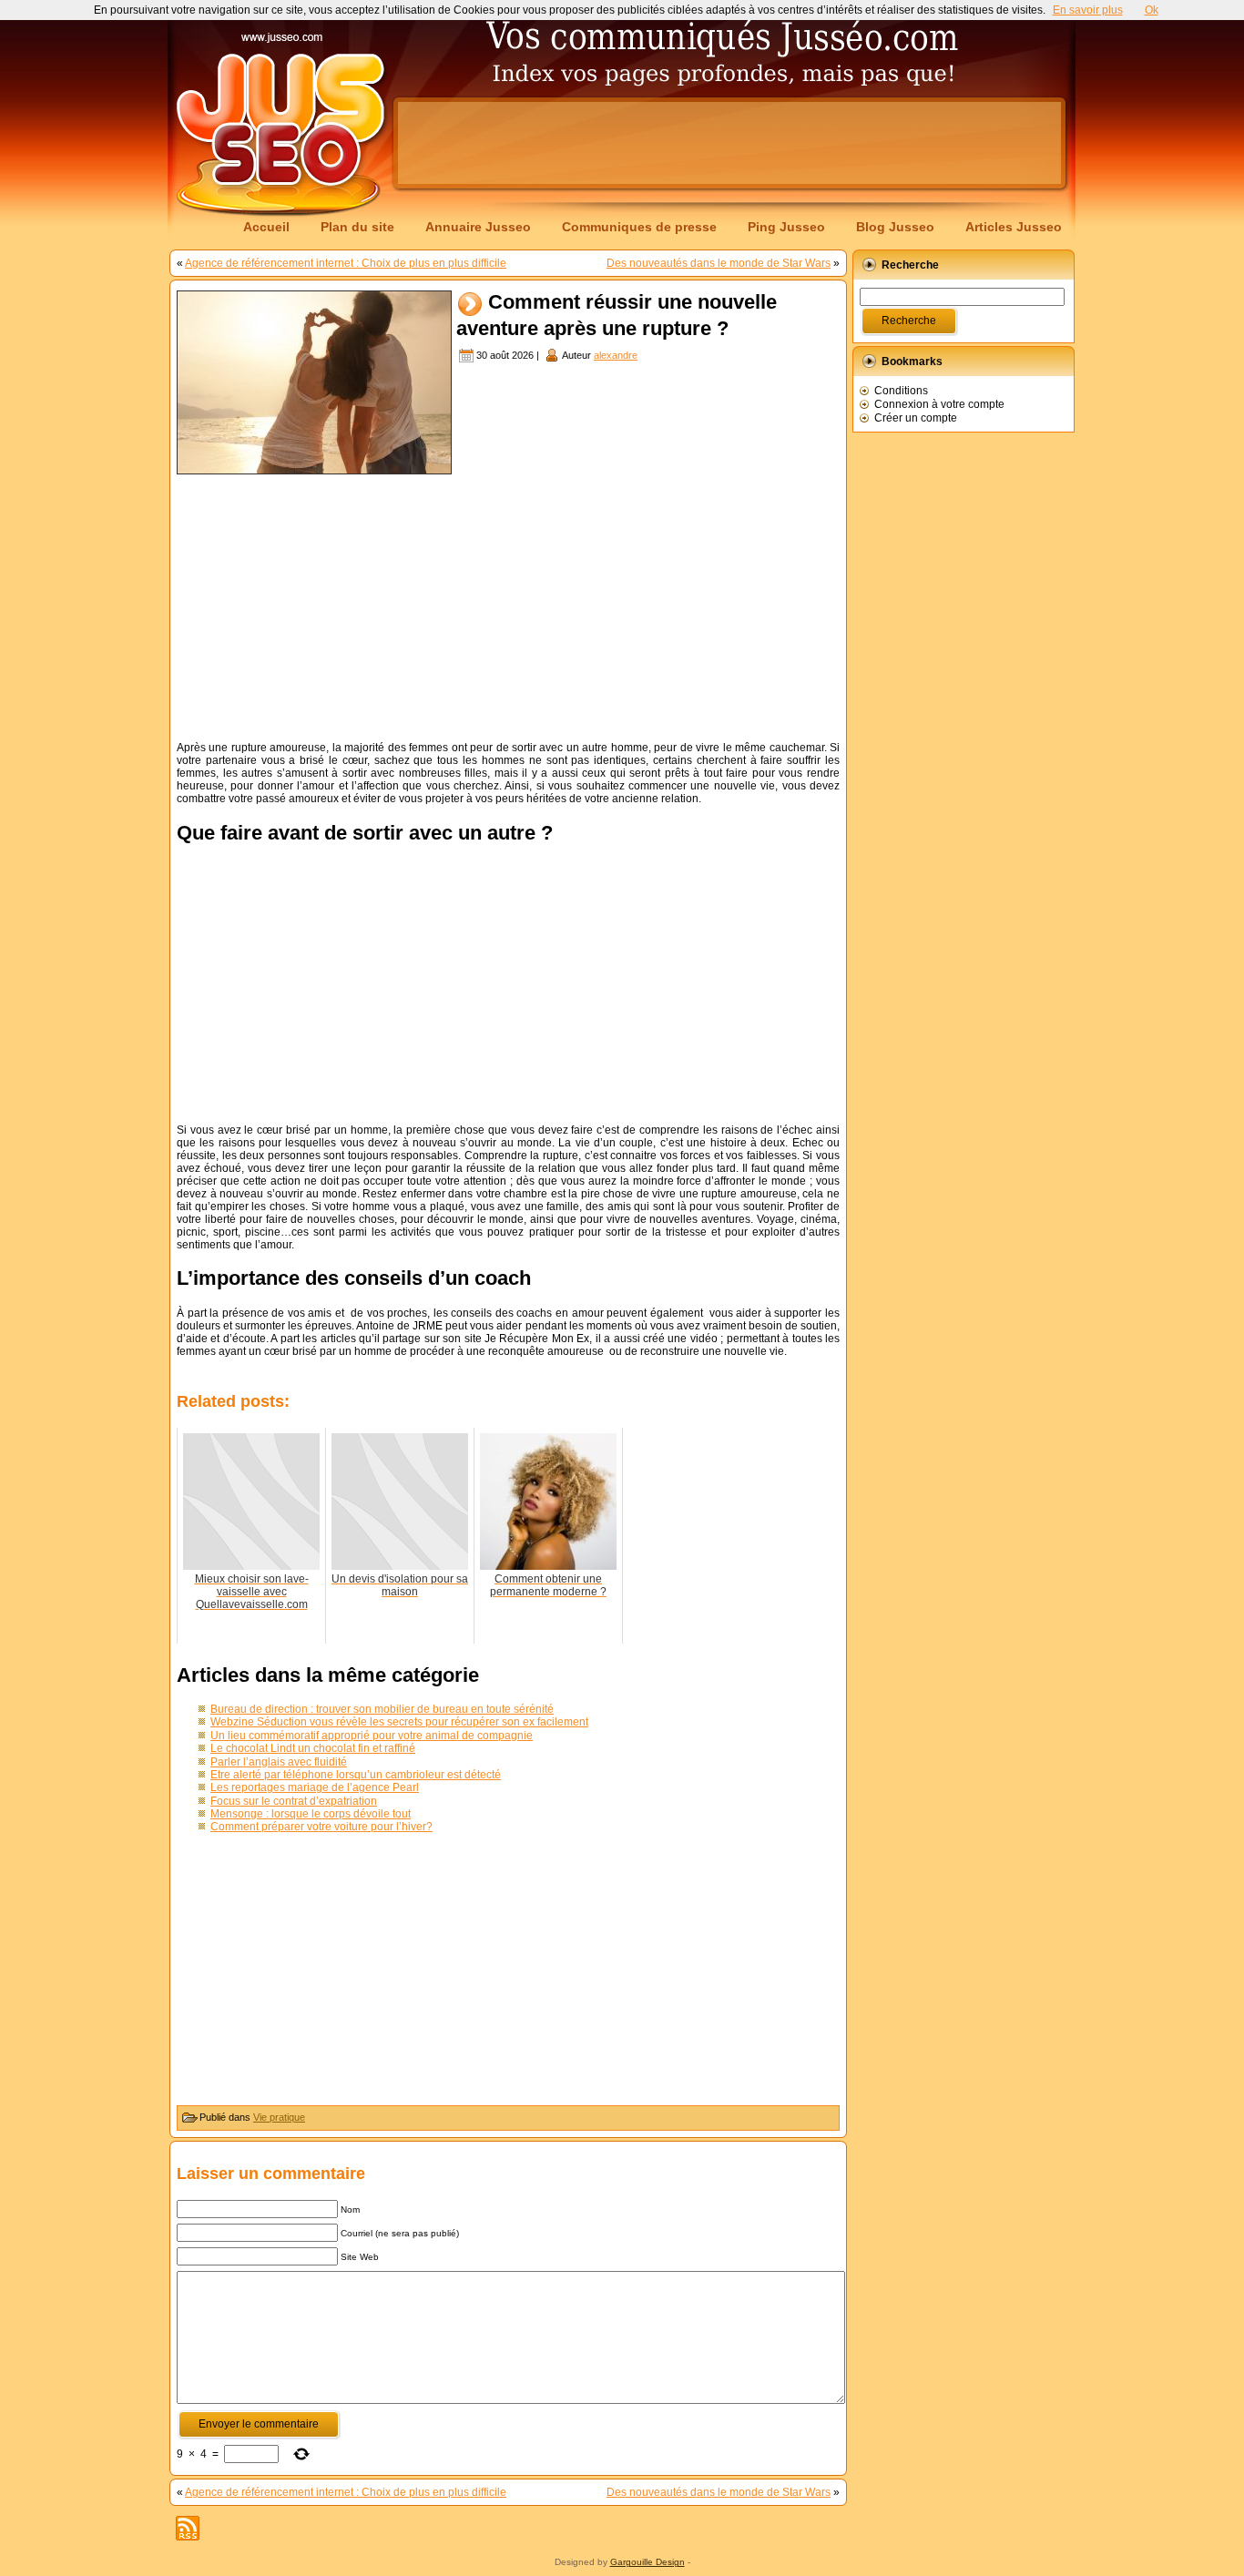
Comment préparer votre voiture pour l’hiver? (321, 1827)
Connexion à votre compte (939, 404)
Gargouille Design (647, 2562)
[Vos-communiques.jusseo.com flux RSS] (188, 2528)
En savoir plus (1088, 10)
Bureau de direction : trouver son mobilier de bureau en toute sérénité (382, 1709)
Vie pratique (279, 2117)
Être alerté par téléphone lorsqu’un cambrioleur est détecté (356, 1775)
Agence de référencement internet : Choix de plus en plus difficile (346, 263)
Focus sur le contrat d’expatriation (294, 1801)
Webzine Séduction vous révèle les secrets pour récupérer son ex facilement (399, 1722)
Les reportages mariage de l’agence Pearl (315, 1787)
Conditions (901, 391)
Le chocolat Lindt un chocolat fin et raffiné (313, 1748)
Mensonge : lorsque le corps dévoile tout (311, 1814)
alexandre (616, 355)
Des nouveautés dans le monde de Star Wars (719, 263)
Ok (1152, 10)
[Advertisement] (729, 143)
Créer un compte (916, 418)
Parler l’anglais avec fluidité (279, 1762)
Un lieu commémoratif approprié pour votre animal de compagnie (372, 1736)
